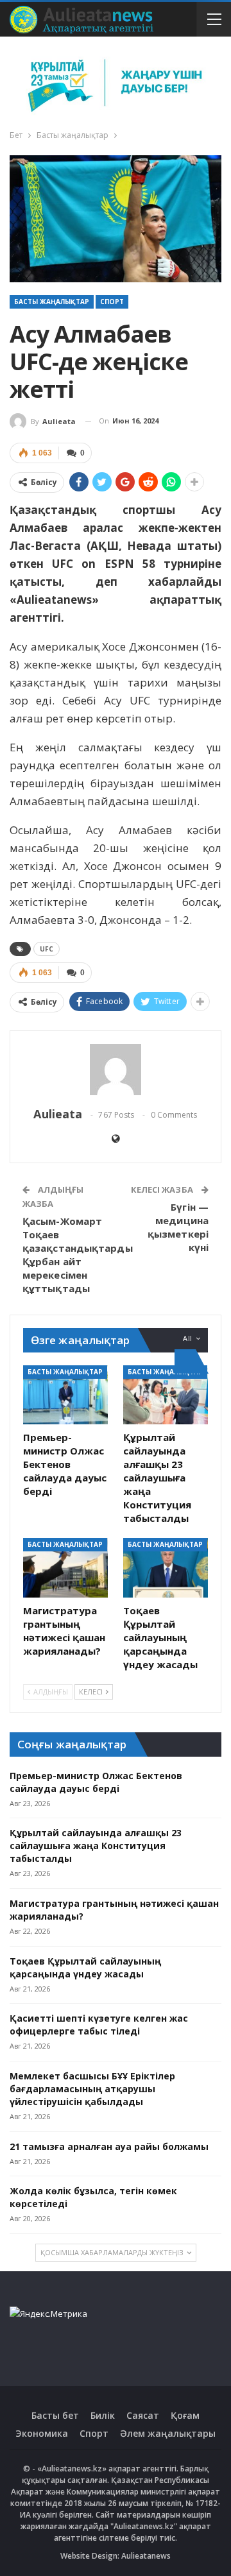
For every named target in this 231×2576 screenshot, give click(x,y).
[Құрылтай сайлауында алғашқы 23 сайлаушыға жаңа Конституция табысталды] (166, 1395)
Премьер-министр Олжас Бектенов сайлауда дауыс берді (96, 1782)
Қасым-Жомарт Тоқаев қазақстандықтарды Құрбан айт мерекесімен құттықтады (78, 1255)
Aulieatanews (146, 2556)
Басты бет (55, 2415)
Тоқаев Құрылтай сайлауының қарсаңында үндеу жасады (85, 1967)
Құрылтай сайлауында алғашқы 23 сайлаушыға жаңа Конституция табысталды (96, 1846)
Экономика (42, 2433)
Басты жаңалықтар (52, 302)
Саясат (143, 2415)
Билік (103, 2415)
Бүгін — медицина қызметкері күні (178, 1227)
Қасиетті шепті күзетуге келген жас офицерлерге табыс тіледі (99, 2025)
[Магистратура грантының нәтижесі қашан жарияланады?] (65, 1567)
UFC (47, 949)
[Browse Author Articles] (116, 1070)
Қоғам (185, 2415)
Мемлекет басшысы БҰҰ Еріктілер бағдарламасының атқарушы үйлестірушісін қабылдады (92, 2089)
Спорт (112, 302)
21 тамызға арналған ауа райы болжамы (109, 2146)
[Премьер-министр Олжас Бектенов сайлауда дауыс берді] (65, 1395)
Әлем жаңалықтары (168, 2433)
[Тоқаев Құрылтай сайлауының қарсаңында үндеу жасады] (166, 1567)
